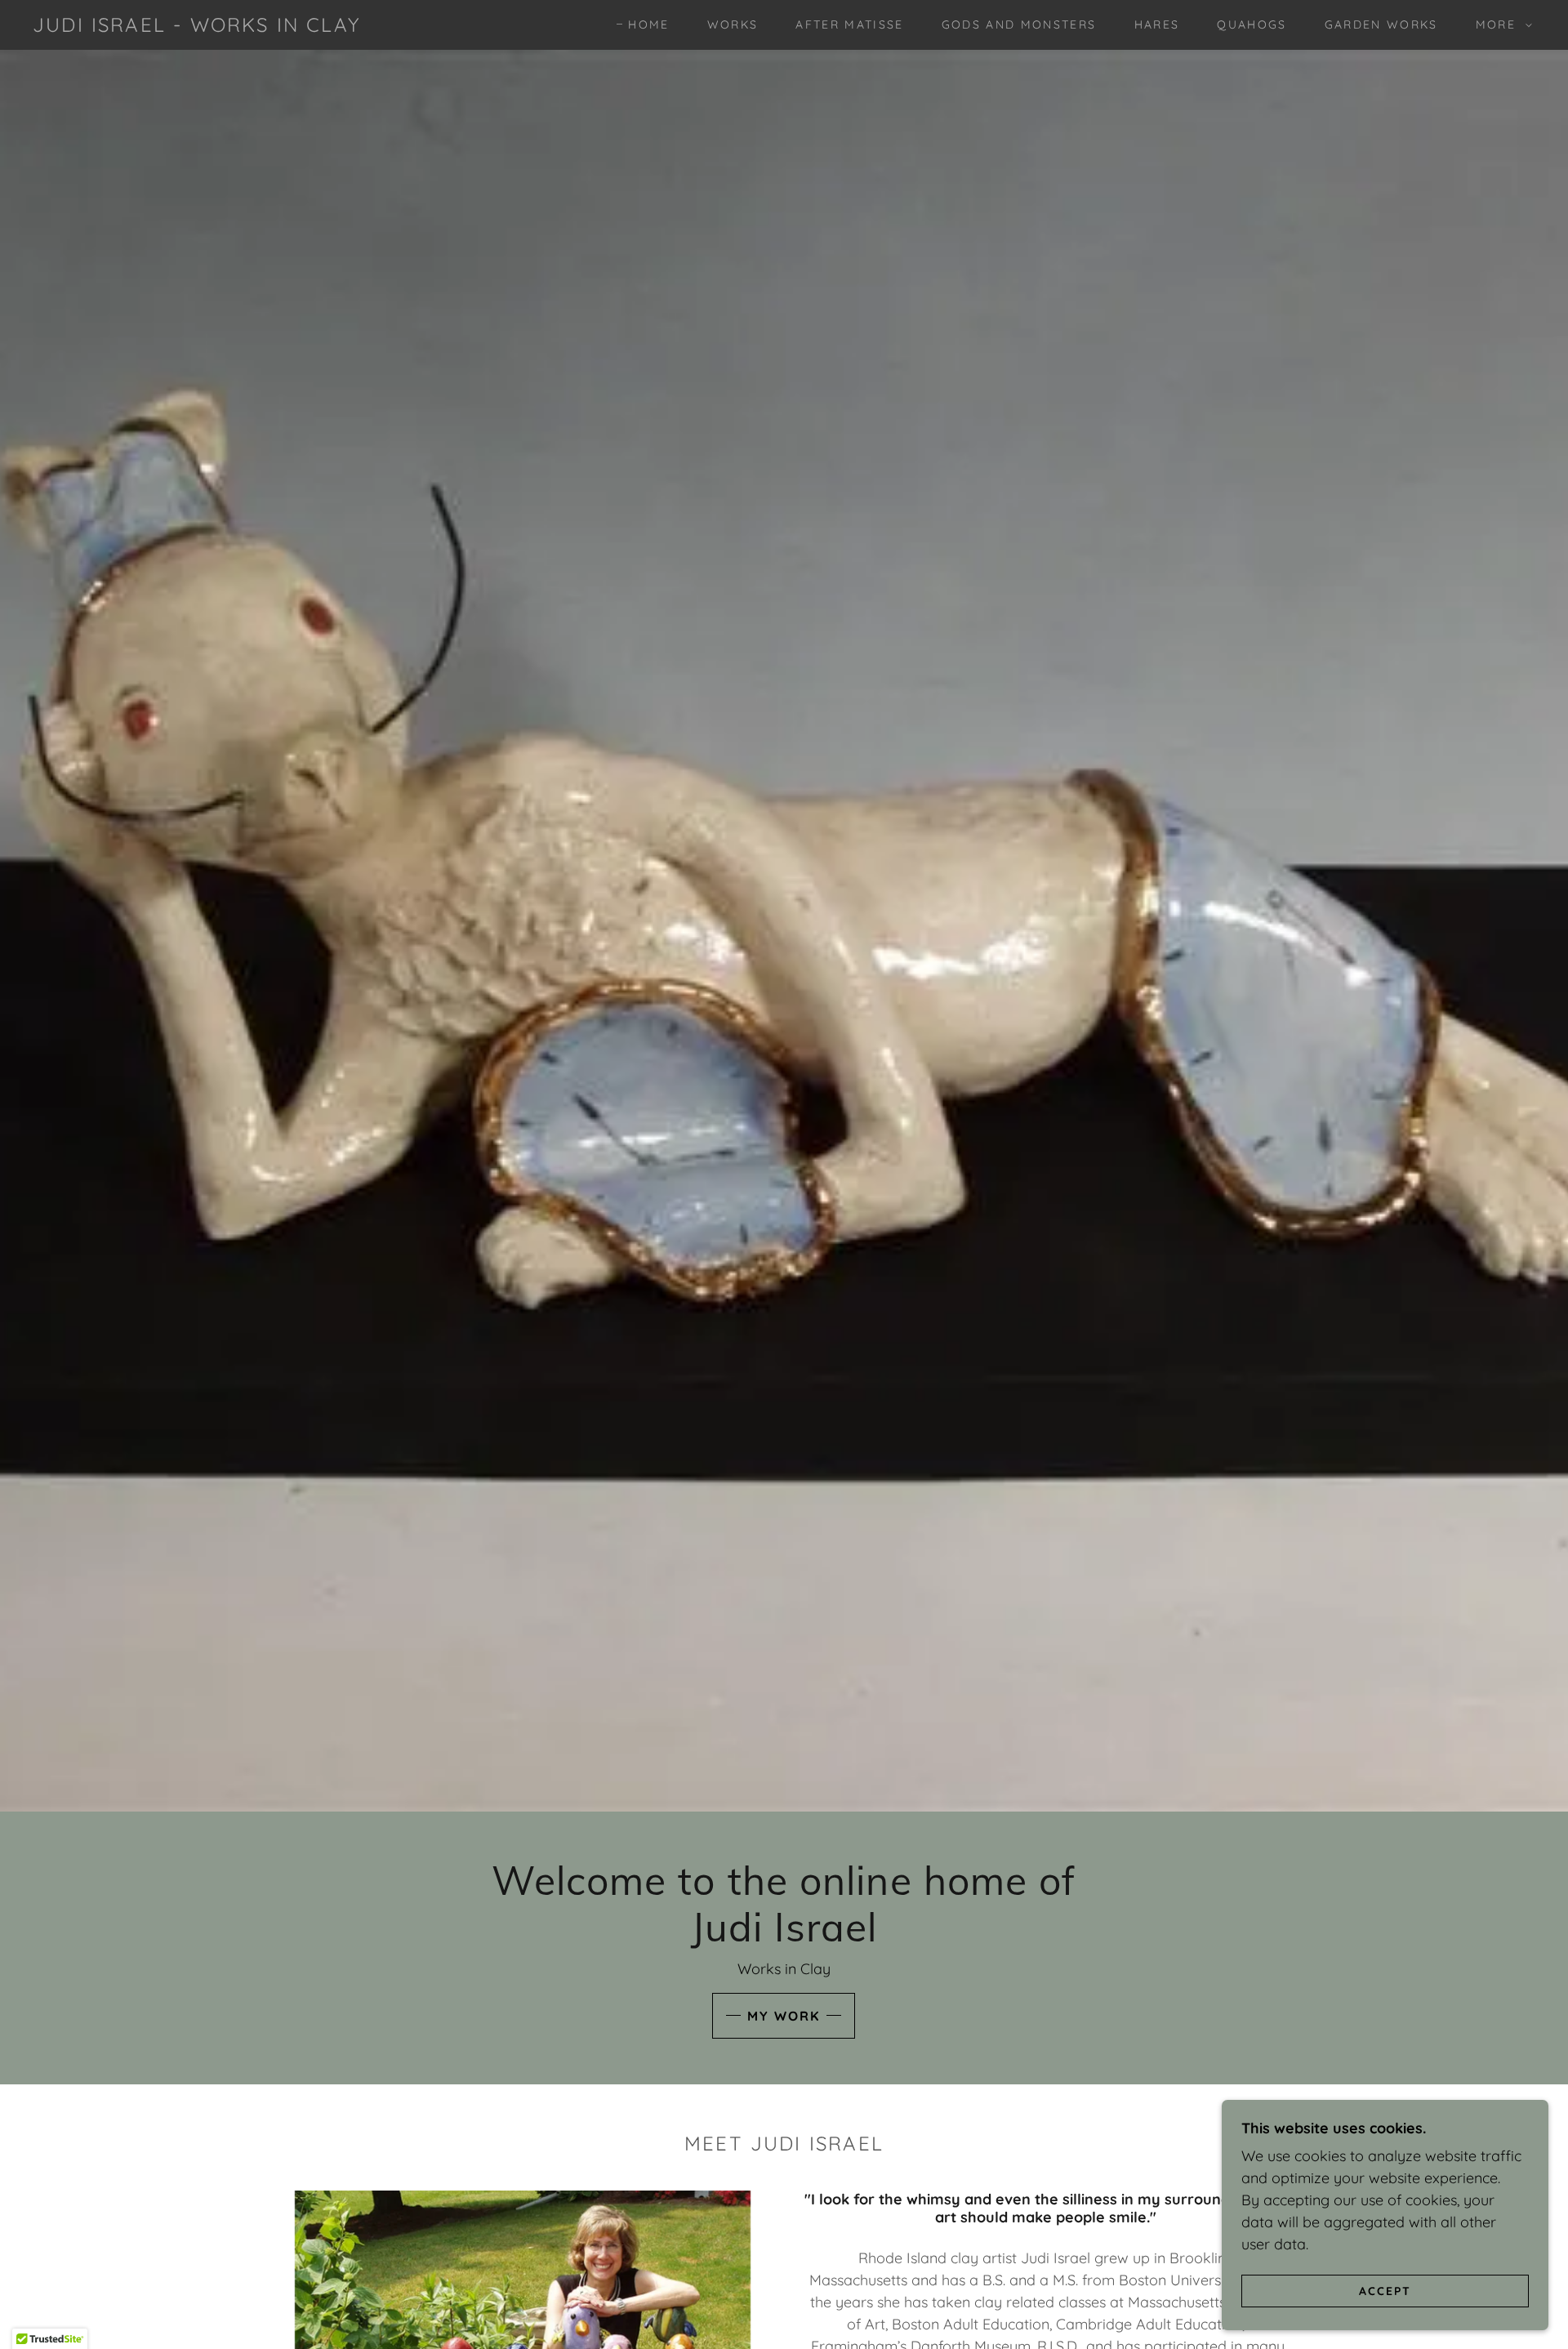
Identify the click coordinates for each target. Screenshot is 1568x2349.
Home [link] (648, 25)
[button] (1500, 25)
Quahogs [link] (1252, 25)
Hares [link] (1157, 25)
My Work (784, 2016)
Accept (1385, 2290)
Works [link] (733, 25)
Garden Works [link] (1381, 25)
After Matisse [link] (849, 25)
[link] (196, 27)
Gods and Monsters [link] (1019, 25)
